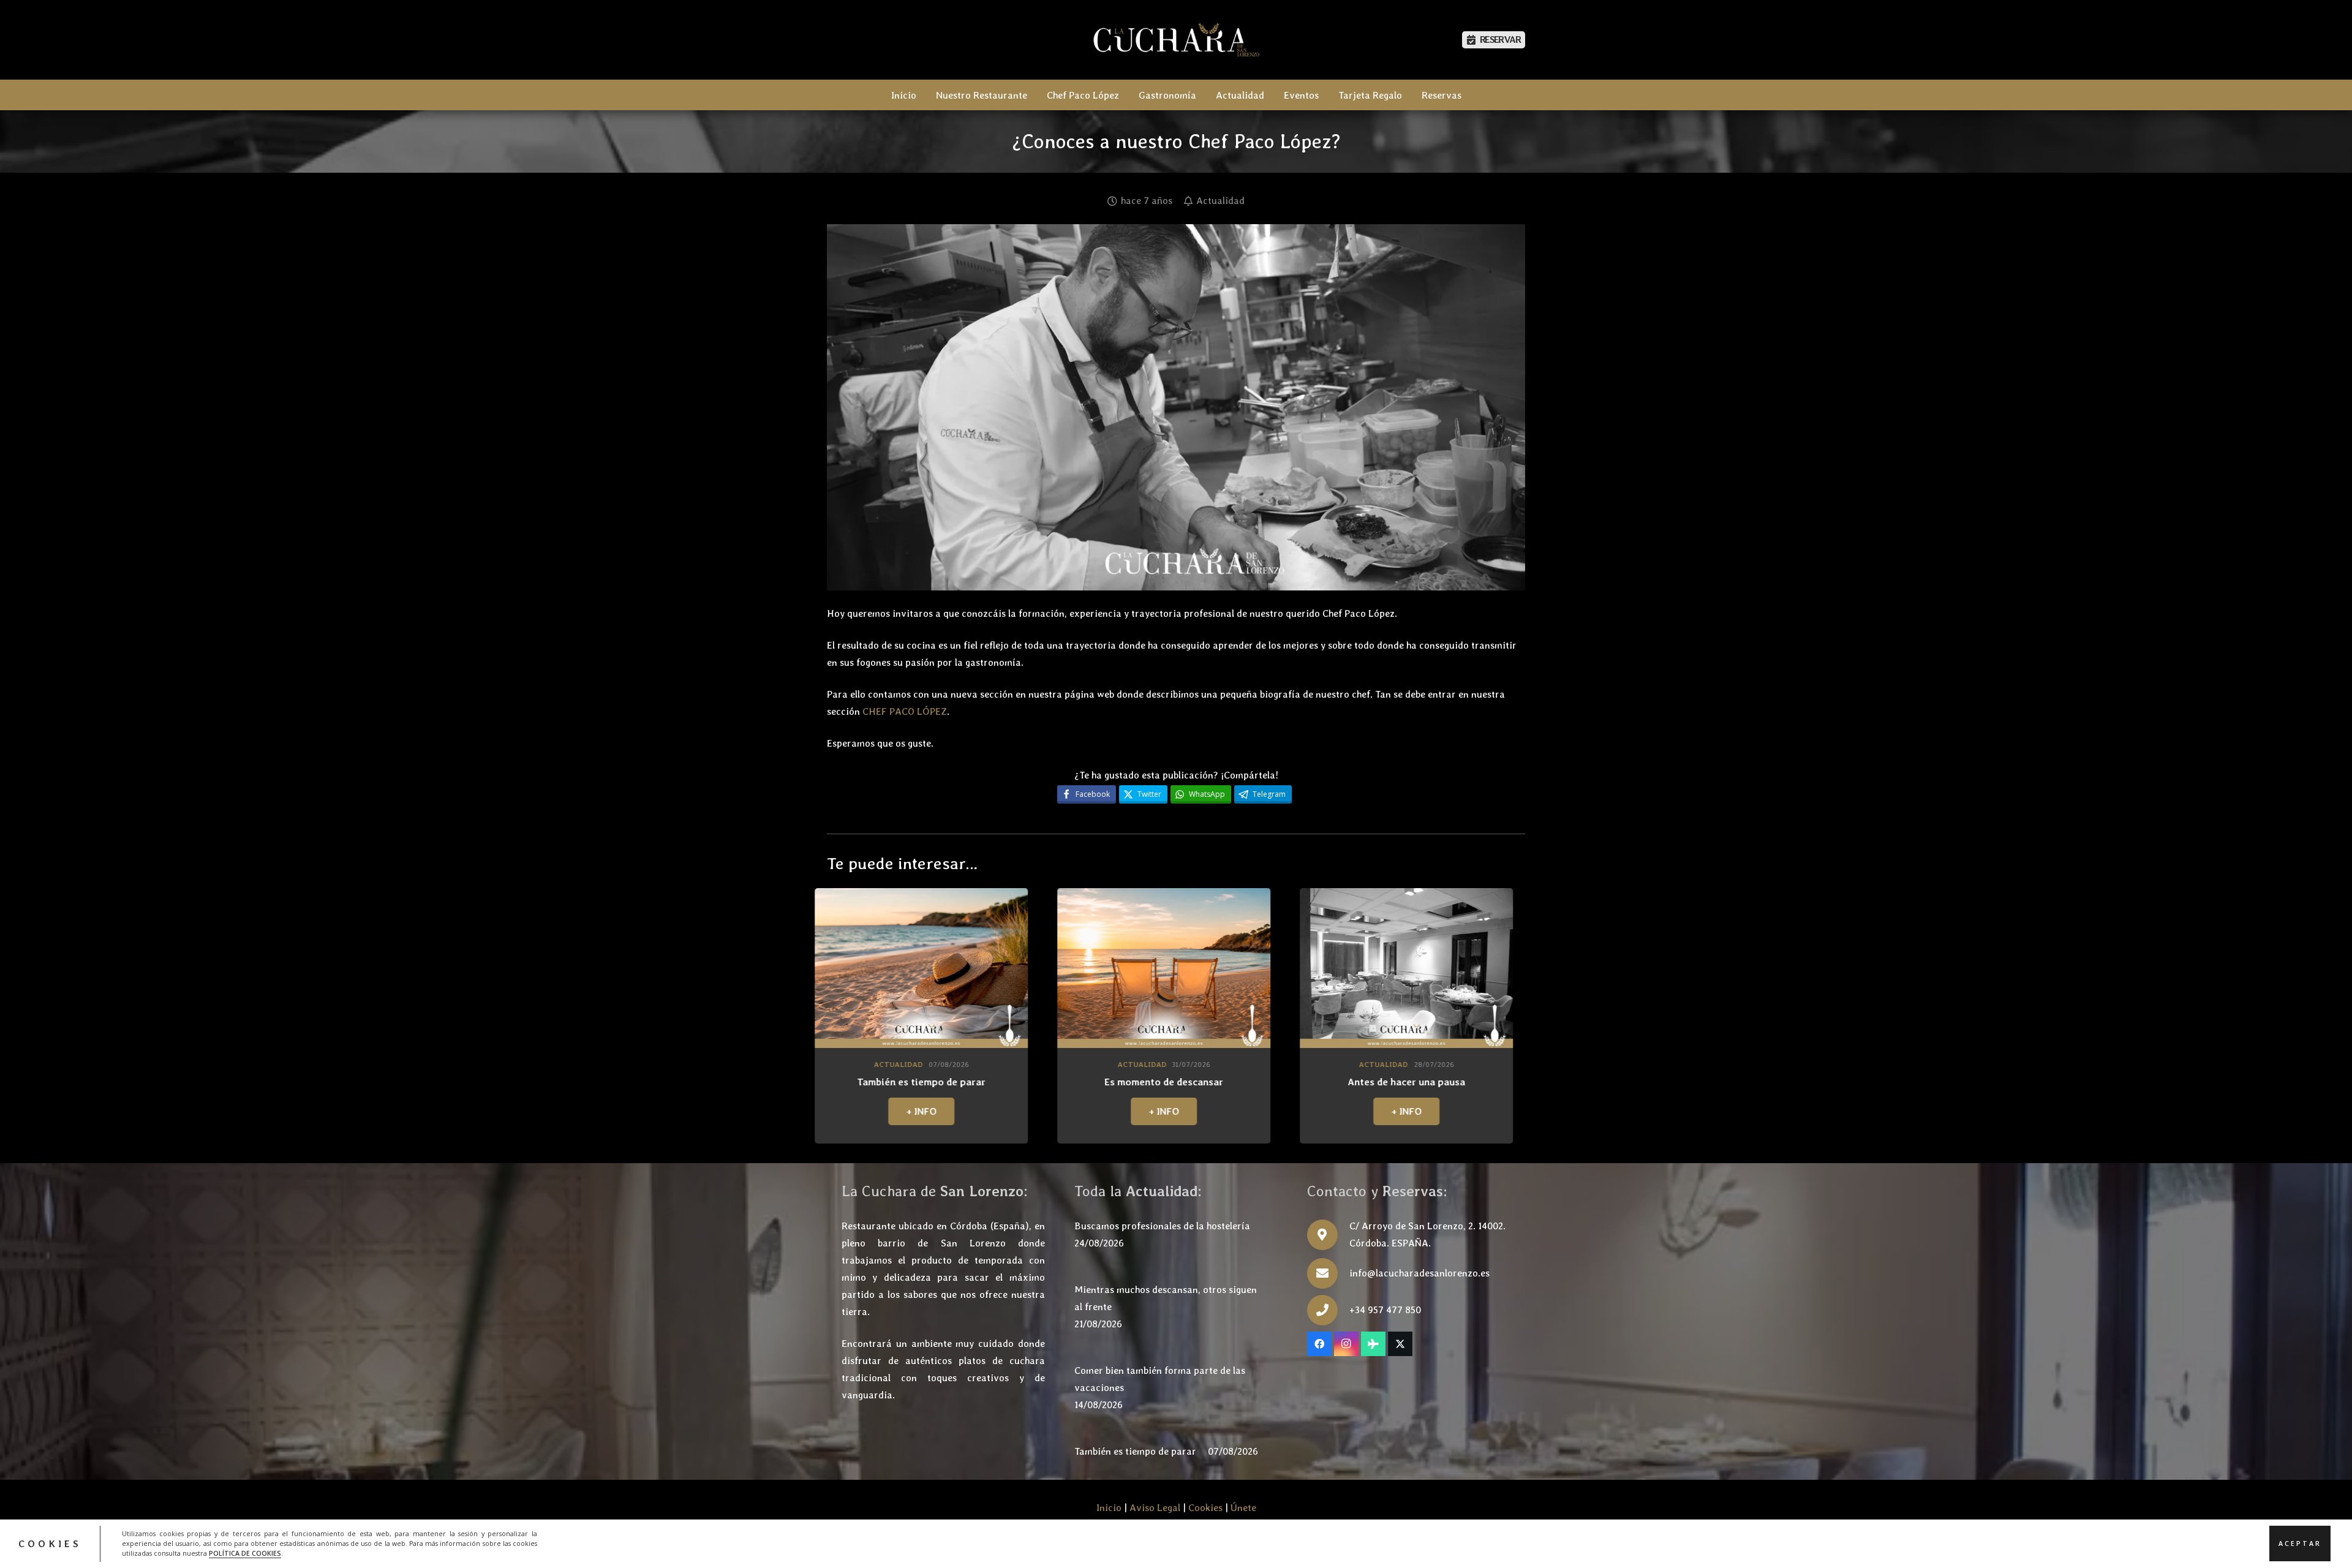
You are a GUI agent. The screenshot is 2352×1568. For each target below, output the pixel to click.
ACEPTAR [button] (2300, 1543)
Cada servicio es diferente (1327, 1082)
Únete (1243, 1508)
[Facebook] (1319, 1344)
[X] (1400, 1344)
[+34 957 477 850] (1328, 1310)
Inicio (1109, 1508)
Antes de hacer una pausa (1084, 1082)
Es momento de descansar (842, 1082)
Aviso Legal (1155, 1508)
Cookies (1205, 1508)
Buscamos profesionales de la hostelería (1162, 1226)
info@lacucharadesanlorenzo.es (1419, 1273)
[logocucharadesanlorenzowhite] (1176, 40)
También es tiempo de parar (1135, 1451)
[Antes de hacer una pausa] (1084, 968)
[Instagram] (1346, 1344)
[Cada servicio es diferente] (1327, 968)
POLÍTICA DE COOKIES (245, 1553)
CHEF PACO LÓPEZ (905, 711)
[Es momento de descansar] (842, 968)
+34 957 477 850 (1385, 1310)
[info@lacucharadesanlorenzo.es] (1328, 1273)
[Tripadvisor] (1373, 1344)
